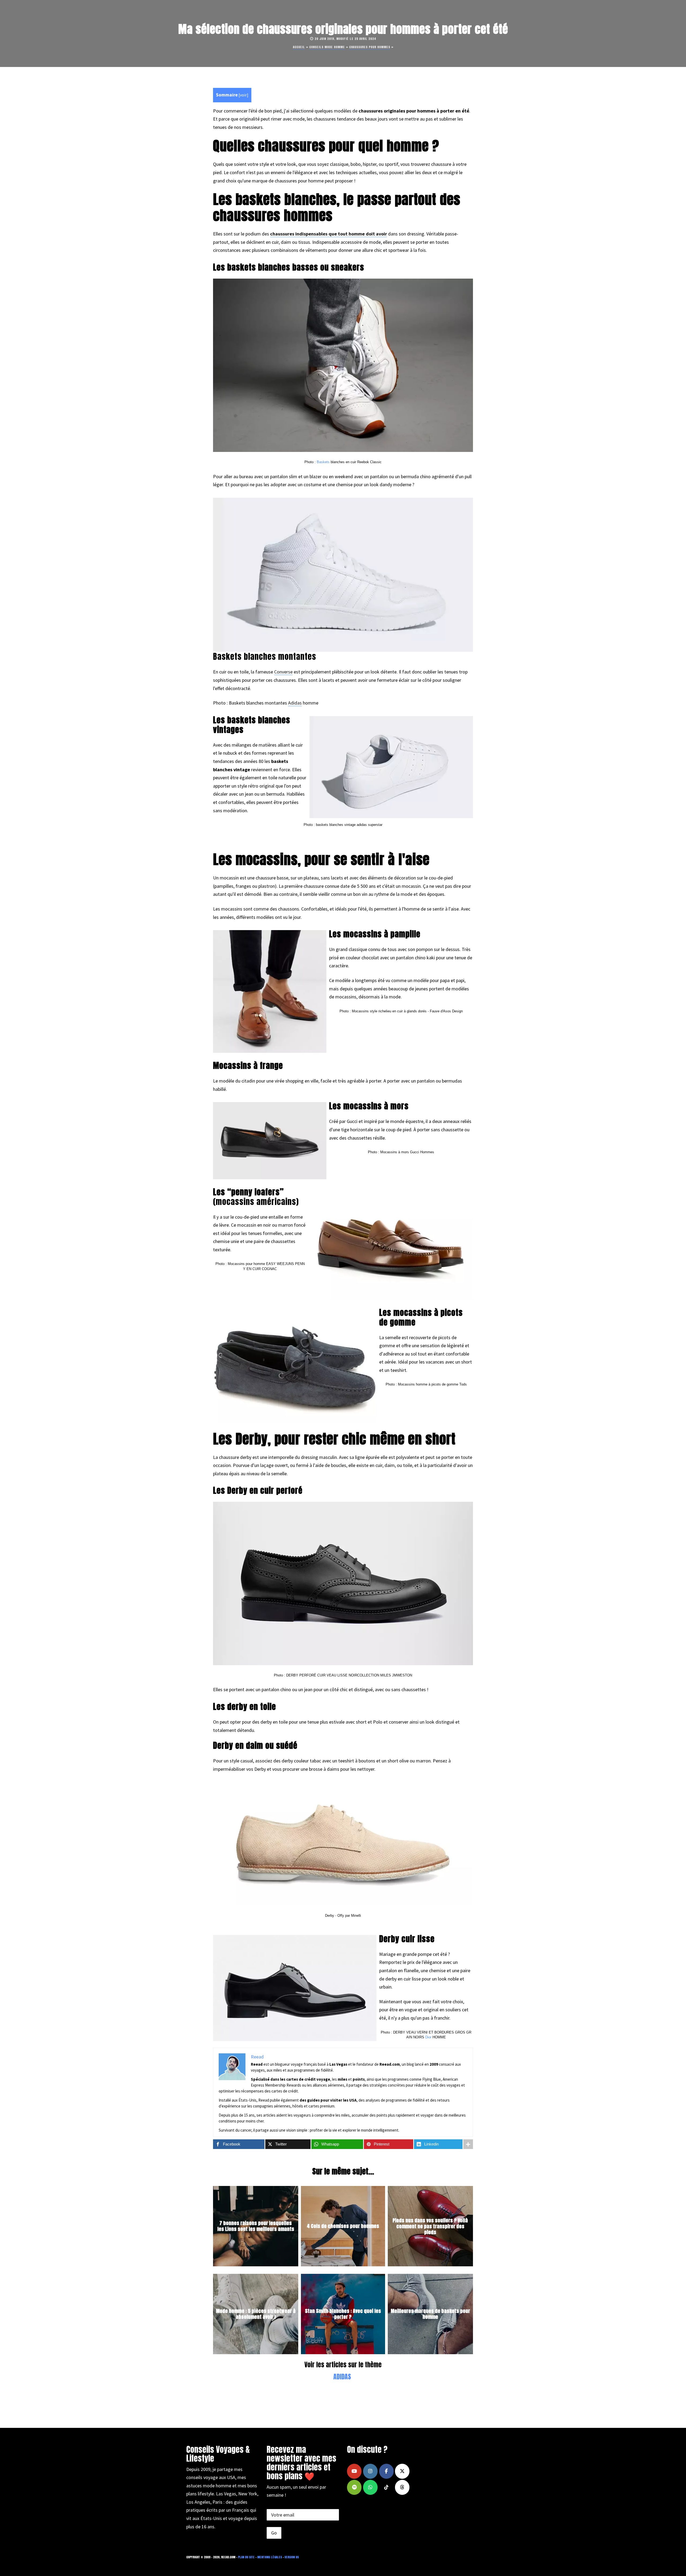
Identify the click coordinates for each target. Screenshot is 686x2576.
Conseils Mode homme (327, 47)
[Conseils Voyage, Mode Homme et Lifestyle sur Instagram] (370, 2471)
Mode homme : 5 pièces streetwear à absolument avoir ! (256, 2314)
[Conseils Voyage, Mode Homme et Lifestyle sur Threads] (402, 2487)
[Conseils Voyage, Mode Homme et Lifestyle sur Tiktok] (386, 2487)
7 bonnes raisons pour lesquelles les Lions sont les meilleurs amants (256, 2226)
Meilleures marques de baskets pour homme (430, 2314)
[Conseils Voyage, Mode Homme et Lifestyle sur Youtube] (354, 2471)
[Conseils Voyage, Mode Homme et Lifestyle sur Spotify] (354, 2487)
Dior (428, 2037)
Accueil (299, 47)
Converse (283, 672)
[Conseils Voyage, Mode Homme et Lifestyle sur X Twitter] (402, 2471)
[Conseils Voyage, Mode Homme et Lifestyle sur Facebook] (386, 2471)
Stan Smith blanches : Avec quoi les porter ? (343, 2314)
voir (243, 95)
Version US (292, 2557)
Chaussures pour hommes (370, 47)
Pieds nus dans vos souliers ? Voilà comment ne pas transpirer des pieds (430, 2226)
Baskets (323, 462)
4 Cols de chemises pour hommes (343, 2226)
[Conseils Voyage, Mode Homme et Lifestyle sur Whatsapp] (370, 2487)
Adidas (295, 703)
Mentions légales (270, 2557)
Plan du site (246, 2557)
